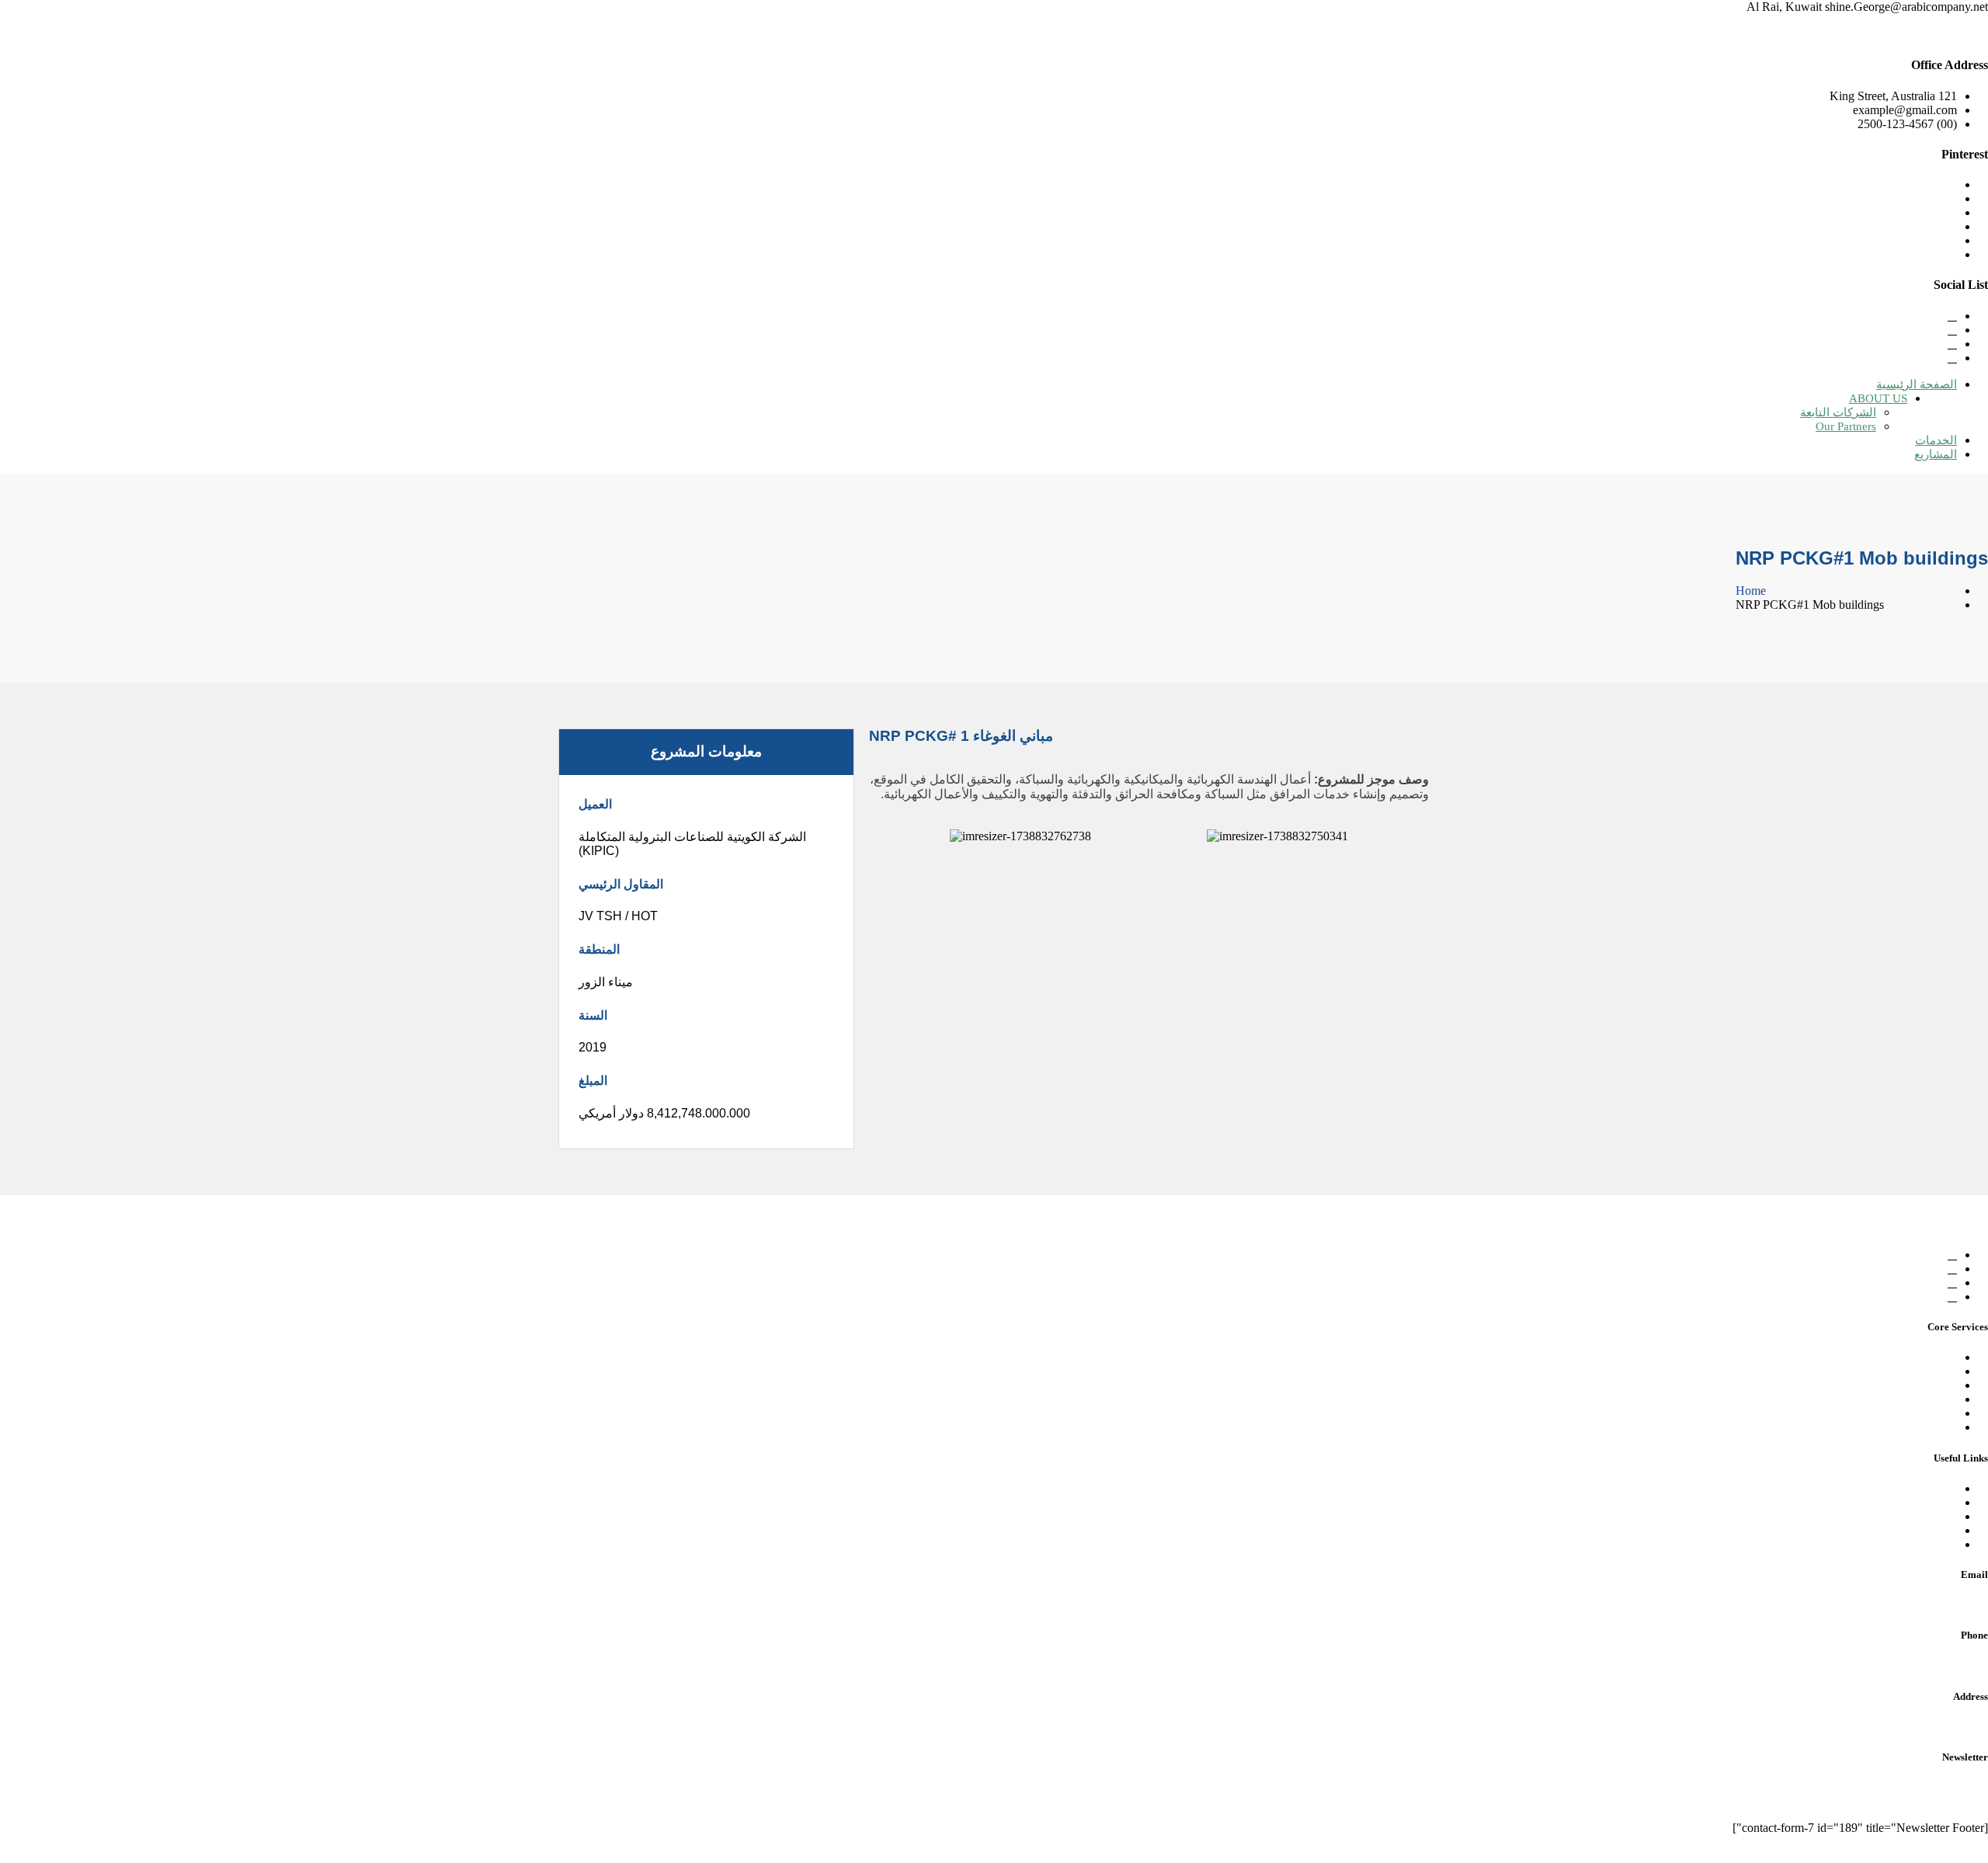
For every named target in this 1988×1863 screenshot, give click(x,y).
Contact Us (1929, 1544)
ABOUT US (1878, 398)
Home (1751, 591)
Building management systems (1882, 1427)
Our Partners (1846, 426)
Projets (1940, 1530)
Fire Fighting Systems (1903, 1399)
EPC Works (1928, 1357)
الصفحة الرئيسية (1917, 384)
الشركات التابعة (1838, 412)
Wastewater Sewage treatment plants (1868, 1385)
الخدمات (1936, 440)
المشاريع (1936, 454)
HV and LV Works (1910, 1413)
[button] (876, 837)
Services (1936, 1516)
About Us (1933, 1502)
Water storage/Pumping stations (1880, 1371)
